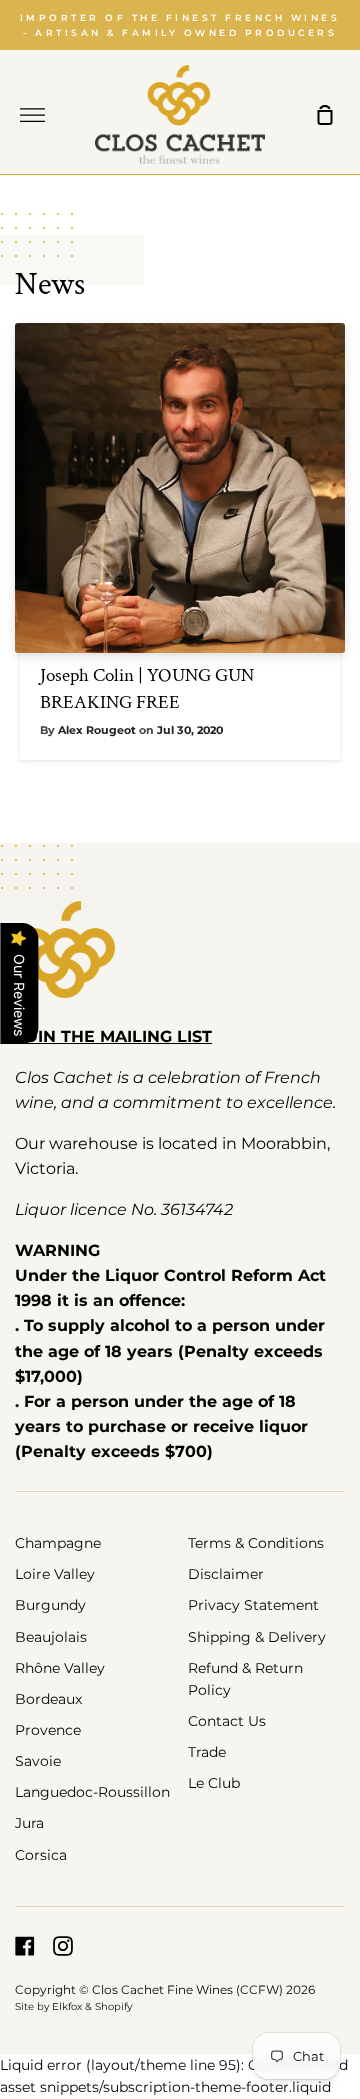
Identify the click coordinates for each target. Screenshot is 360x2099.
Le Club (214, 1783)
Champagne (58, 1543)
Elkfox (67, 2006)
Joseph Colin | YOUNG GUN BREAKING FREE (147, 689)
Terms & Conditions (256, 1543)
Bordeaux (48, 1699)
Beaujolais (51, 1637)
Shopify (113, 2006)
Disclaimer (226, 1574)
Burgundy (50, 1605)
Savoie (38, 1761)
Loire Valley (55, 1574)
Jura (29, 1823)
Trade (207, 1752)
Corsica (41, 1855)
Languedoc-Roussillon (92, 1792)
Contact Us (227, 1721)
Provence (48, 1730)
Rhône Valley (60, 1668)
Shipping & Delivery (257, 1637)
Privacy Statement (253, 1605)
